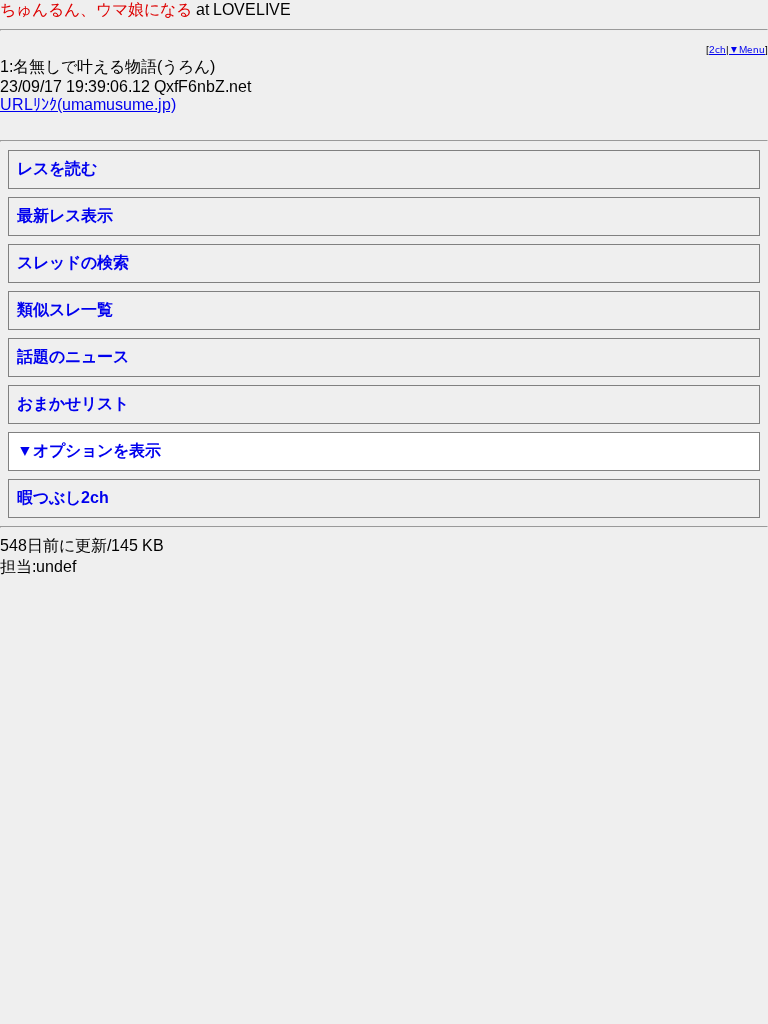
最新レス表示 (65, 215)
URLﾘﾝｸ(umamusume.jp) (88, 104)
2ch (717, 49)
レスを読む (57, 168)
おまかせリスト (73, 403)
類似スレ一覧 (65, 309)
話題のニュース (73, 356)
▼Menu (747, 49)
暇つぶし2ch (63, 497)
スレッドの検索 (73, 262)
